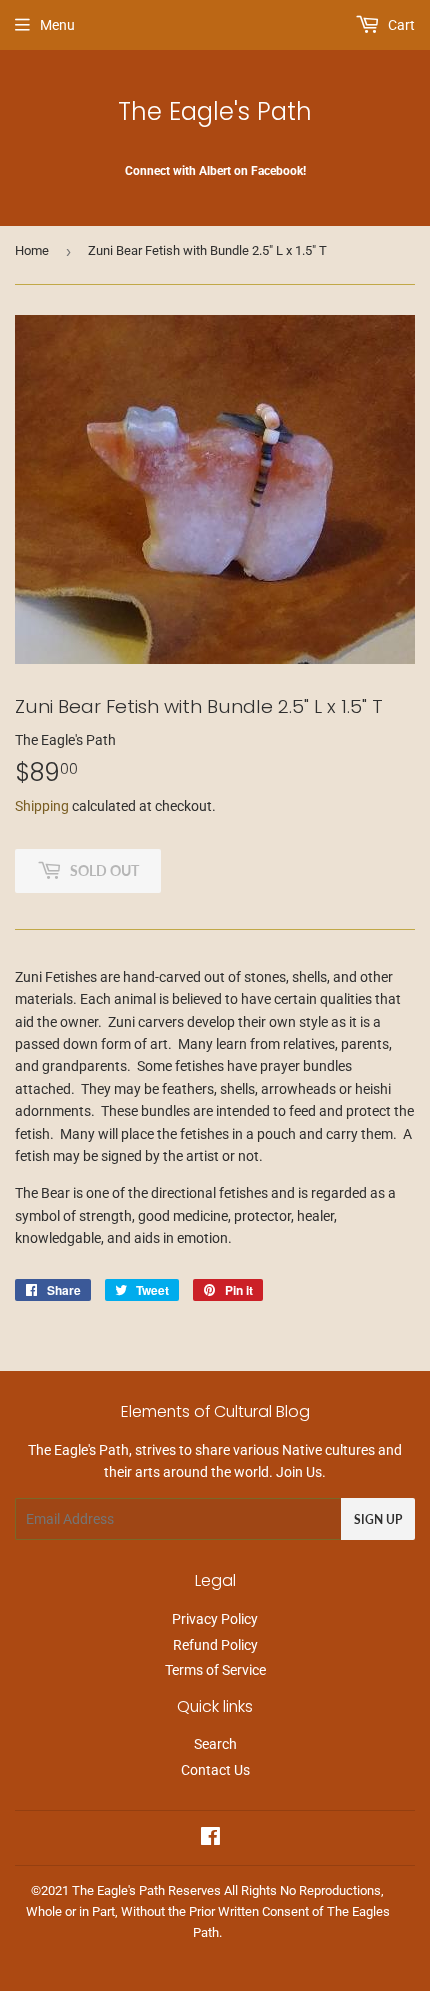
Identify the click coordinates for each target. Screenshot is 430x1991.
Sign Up (378, 1519)
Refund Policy (215, 1645)
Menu (57, 25)
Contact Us (215, 1770)
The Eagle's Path (215, 111)
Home (32, 250)
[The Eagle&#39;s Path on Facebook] (210, 1839)
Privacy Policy (215, 1619)
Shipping (42, 806)
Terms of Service (215, 1670)
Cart (400, 25)
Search (215, 1744)
